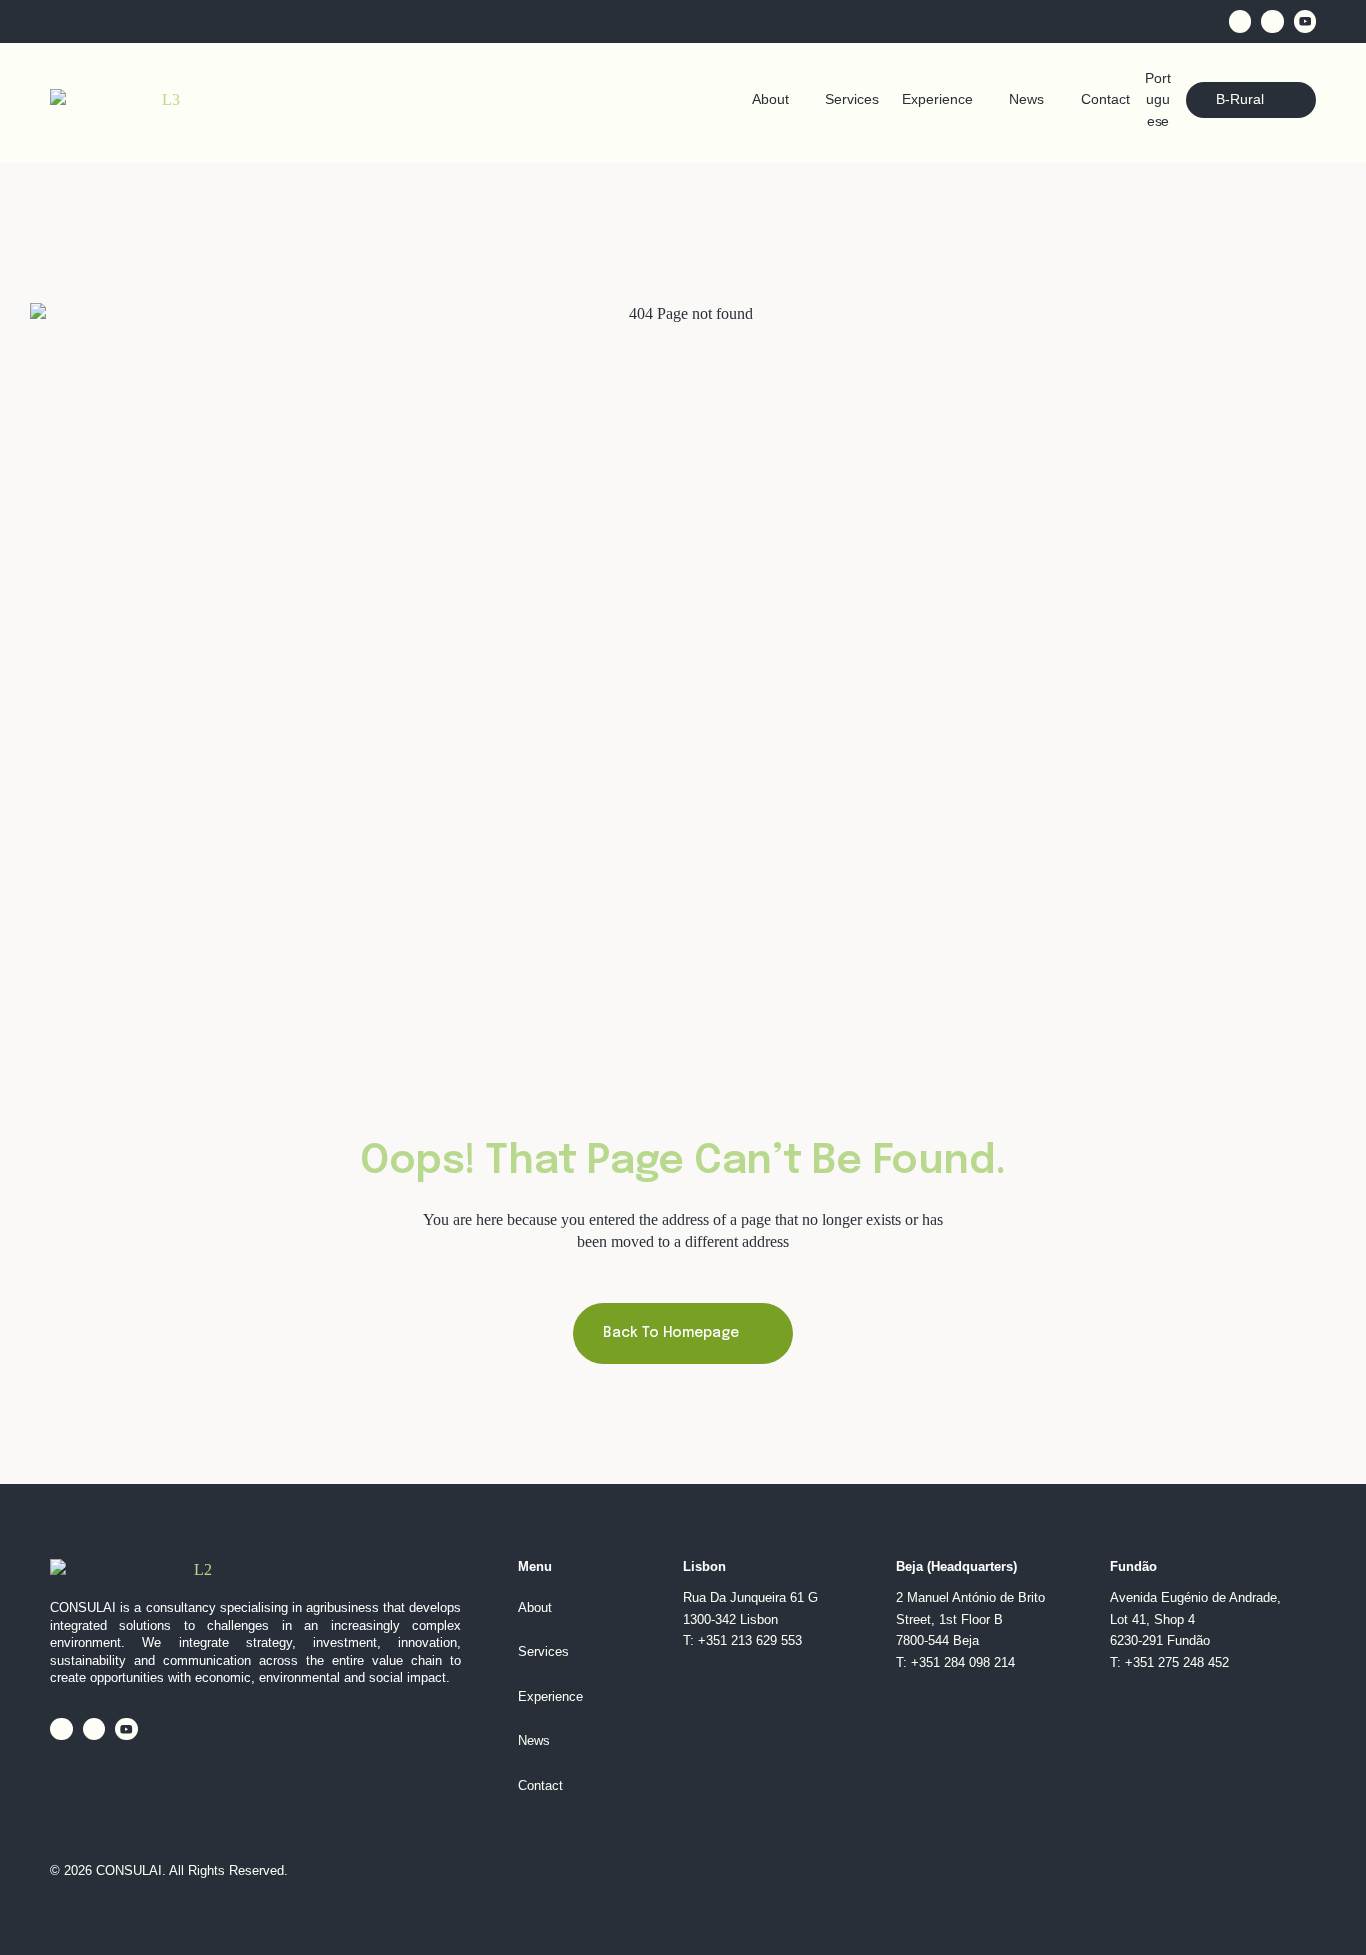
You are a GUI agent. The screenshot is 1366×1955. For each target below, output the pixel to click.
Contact (1105, 99)
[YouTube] (1305, 21)
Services (852, 99)
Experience (937, 99)
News (1026, 99)
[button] (777, 100)
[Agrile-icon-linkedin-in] (1240, 21)
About (770, 99)
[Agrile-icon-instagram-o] (1272, 21)
